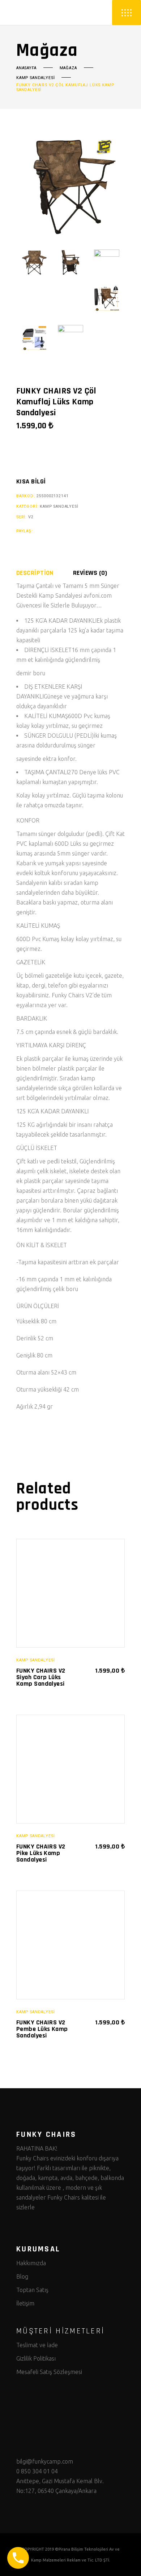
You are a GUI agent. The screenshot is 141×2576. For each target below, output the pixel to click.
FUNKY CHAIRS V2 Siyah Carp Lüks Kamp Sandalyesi (41, 1677)
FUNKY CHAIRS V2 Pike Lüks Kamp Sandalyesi (41, 1853)
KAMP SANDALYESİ (35, 78)
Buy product (39, 456)
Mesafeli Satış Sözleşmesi (49, 2372)
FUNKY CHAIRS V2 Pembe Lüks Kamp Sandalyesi (42, 2029)
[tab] (44, 573)
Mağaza (68, 68)
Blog (22, 2276)
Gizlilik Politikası (36, 2358)
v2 (31, 517)
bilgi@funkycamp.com (45, 2461)
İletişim (25, 2303)
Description (35, 573)
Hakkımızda (31, 2263)
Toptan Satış (32, 2290)
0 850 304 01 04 (37, 2471)
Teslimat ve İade (37, 2345)
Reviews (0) (90, 573)
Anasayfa (26, 68)
